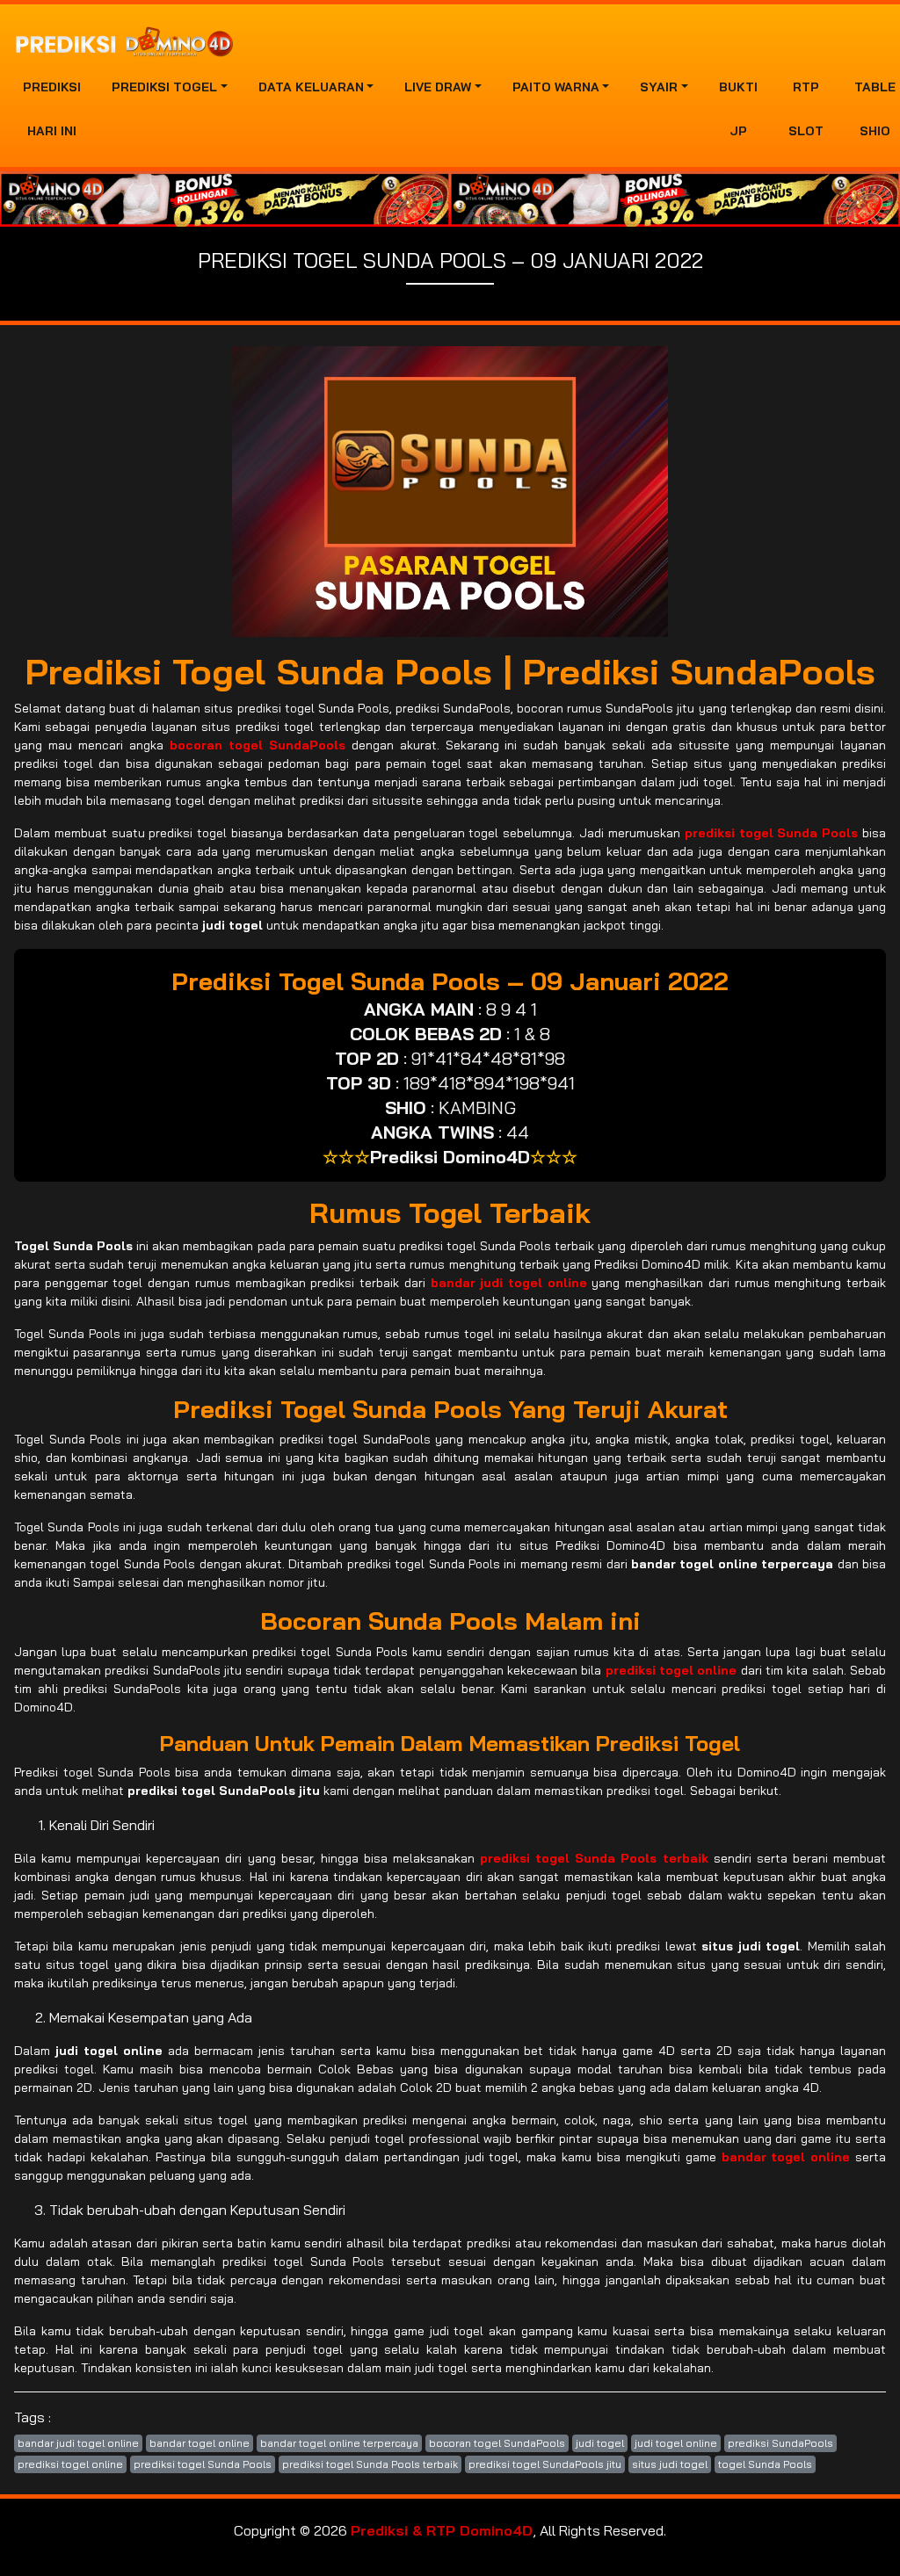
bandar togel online (200, 2443)
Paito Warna (556, 87)
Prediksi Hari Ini (52, 109)
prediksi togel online (70, 2464)
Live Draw (438, 87)
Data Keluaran (311, 87)
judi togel (600, 2443)
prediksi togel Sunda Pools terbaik (370, 2464)
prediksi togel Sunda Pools (203, 2464)
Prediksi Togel (164, 87)
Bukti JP (738, 109)
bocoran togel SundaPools (497, 2443)
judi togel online (676, 2443)
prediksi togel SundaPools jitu (545, 2464)
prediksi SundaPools (780, 2443)
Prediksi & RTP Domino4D (442, 2530)
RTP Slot (806, 109)
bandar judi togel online (78, 2443)
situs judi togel (670, 2464)
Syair (659, 87)
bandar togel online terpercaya (339, 2443)
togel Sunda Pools (765, 2464)
